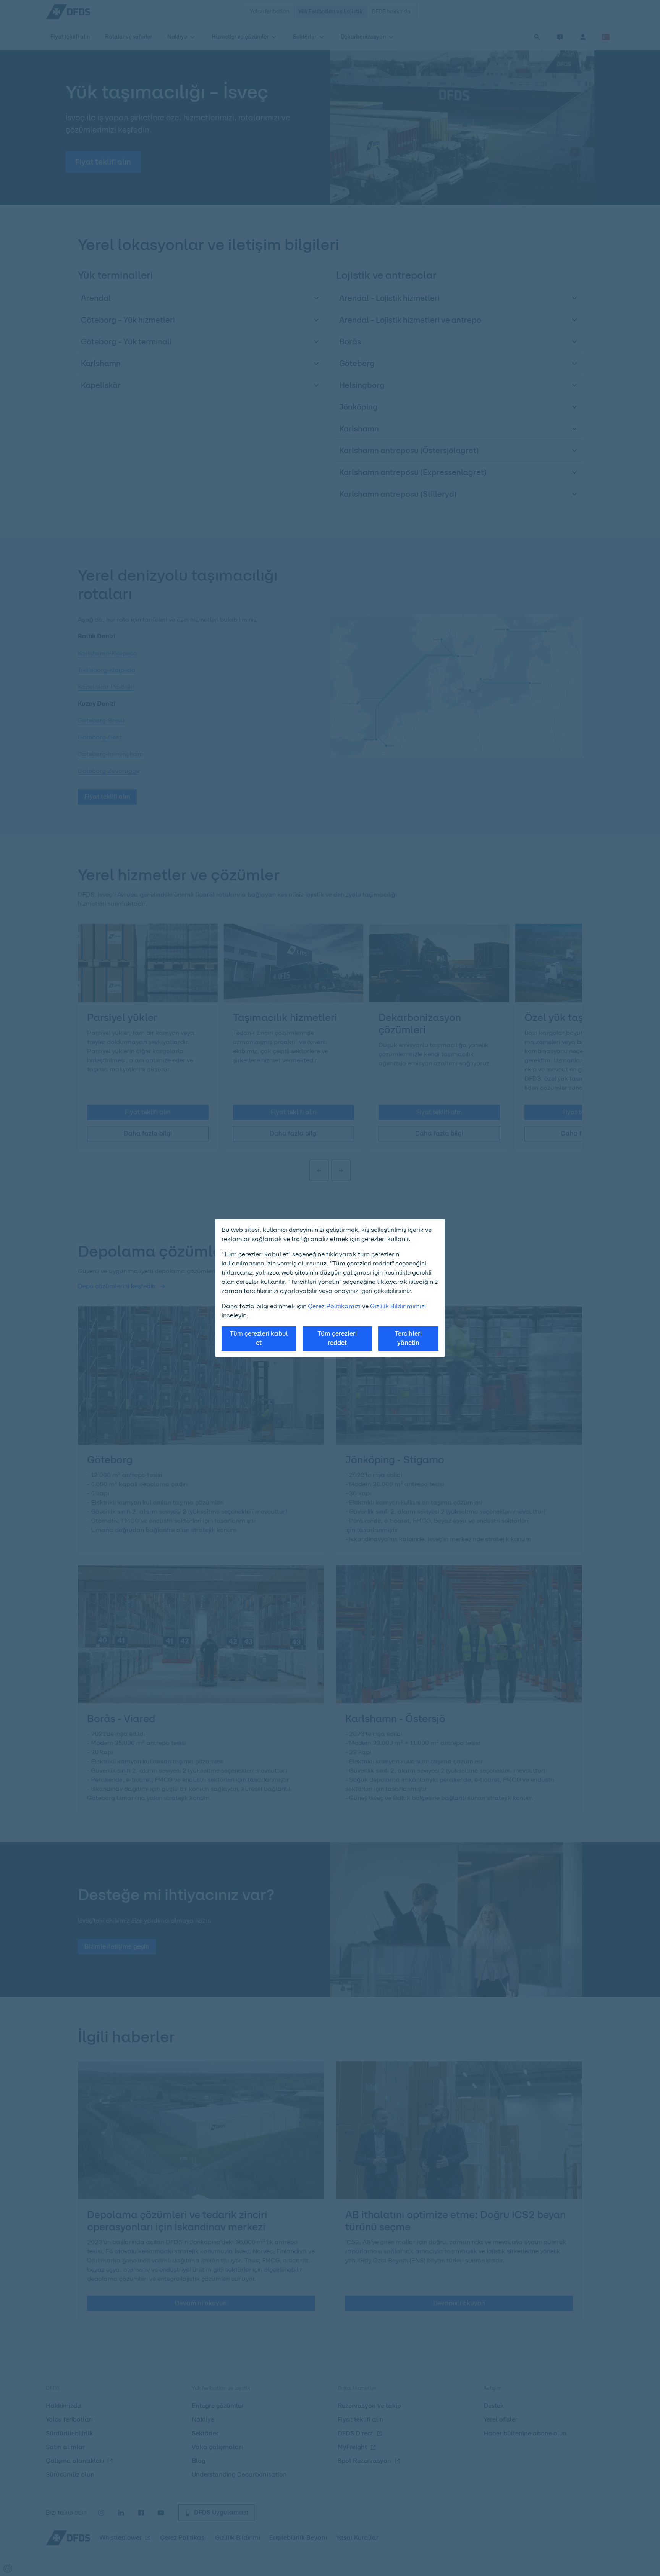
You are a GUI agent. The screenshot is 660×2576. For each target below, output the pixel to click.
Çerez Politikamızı (334, 1306)
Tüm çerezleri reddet (337, 1338)
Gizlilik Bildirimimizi (398, 1306)
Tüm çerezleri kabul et (259, 1338)
